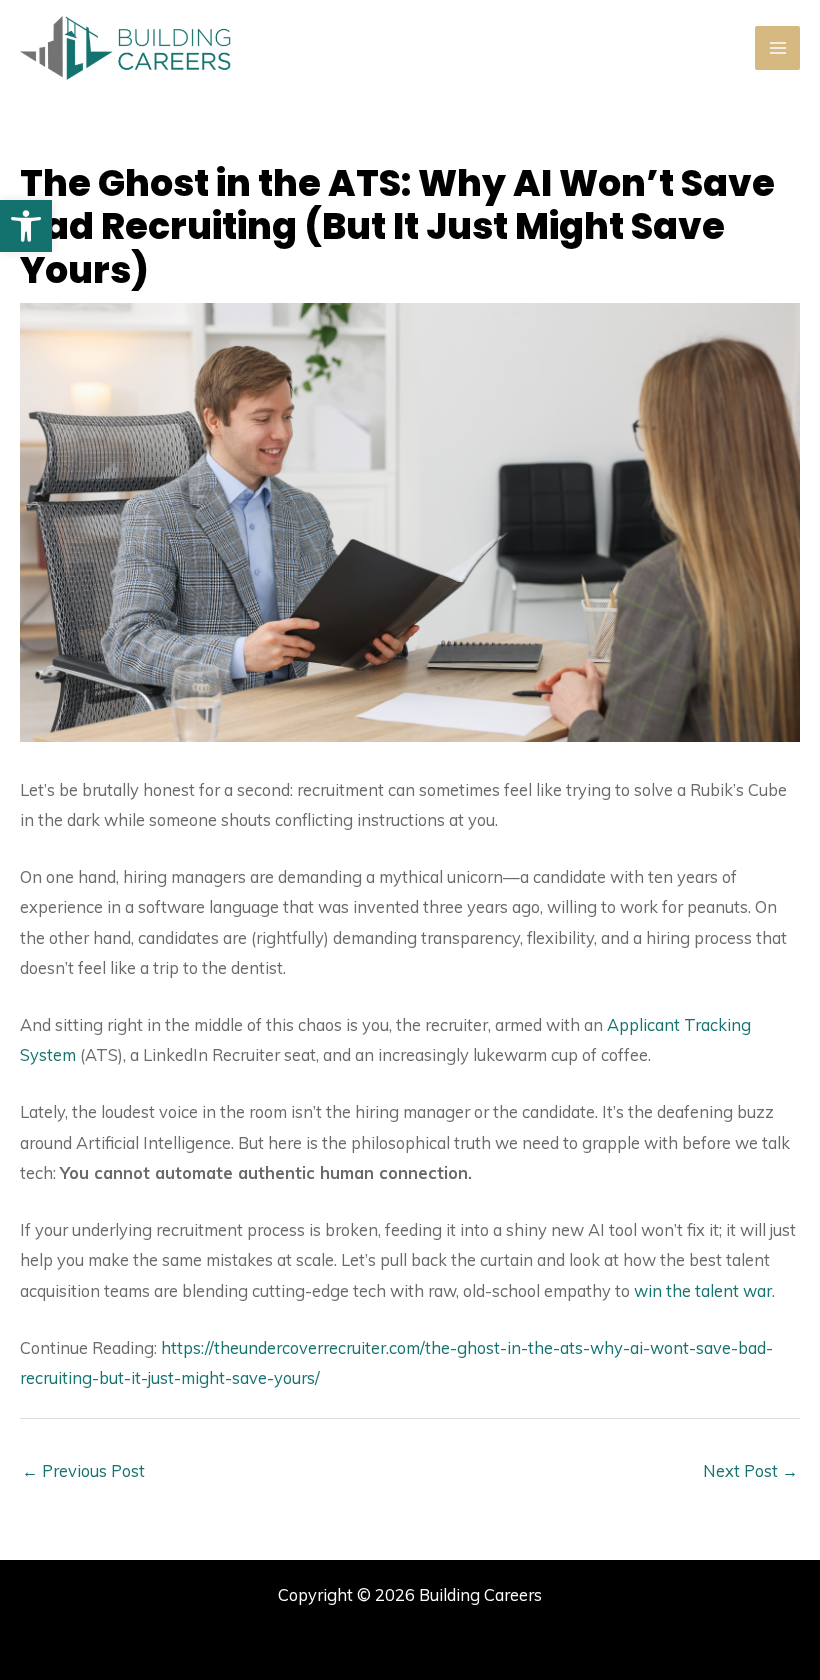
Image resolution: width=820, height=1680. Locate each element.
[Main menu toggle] (777, 48)
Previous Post (83, 1471)
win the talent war (703, 1291)
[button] (26, 226)
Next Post (750, 1471)
